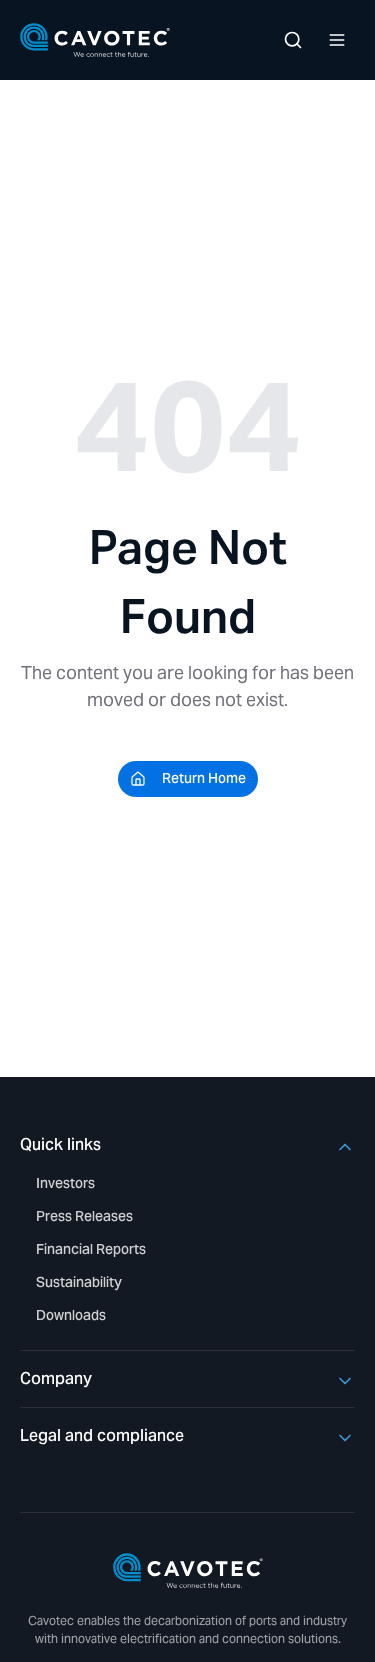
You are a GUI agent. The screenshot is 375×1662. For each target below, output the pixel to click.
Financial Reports (91, 1249)
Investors (65, 1183)
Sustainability (79, 1282)
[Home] (95, 40)
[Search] (293, 40)
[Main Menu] (337, 40)
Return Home (204, 778)
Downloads (71, 1315)
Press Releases (84, 1216)
